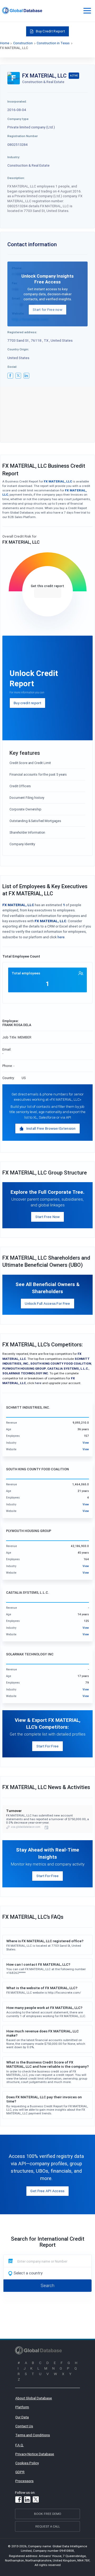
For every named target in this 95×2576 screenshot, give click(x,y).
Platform (22, 2407)
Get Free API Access (47, 2191)
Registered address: (22, 332)
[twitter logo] (18, 376)
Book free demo (48, 2514)
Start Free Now (48, 1217)
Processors (24, 2481)
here (61, 937)
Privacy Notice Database (35, 2454)
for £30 (48, 593)
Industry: (14, 157)
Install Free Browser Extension (51, 1128)
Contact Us (24, 2426)
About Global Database (34, 2398)
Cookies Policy (27, 2463)
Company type (18, 119)
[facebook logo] (10, 376)
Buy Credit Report (50, 31)
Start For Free (48, 1746)
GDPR (20, 2472)
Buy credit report (27, 703)
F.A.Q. (20, 2445)
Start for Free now (47, 310)
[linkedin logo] (26, 376)
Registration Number (23, 136)
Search (47, 2285)
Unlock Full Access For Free (47, 1303)
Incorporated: (17, 101)
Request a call (48, 2526)
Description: (16, 178)
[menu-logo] (22, 11)
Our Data (22, 2417)
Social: (12, 367)
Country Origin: (18, 349)
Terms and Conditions (33, 2435)
